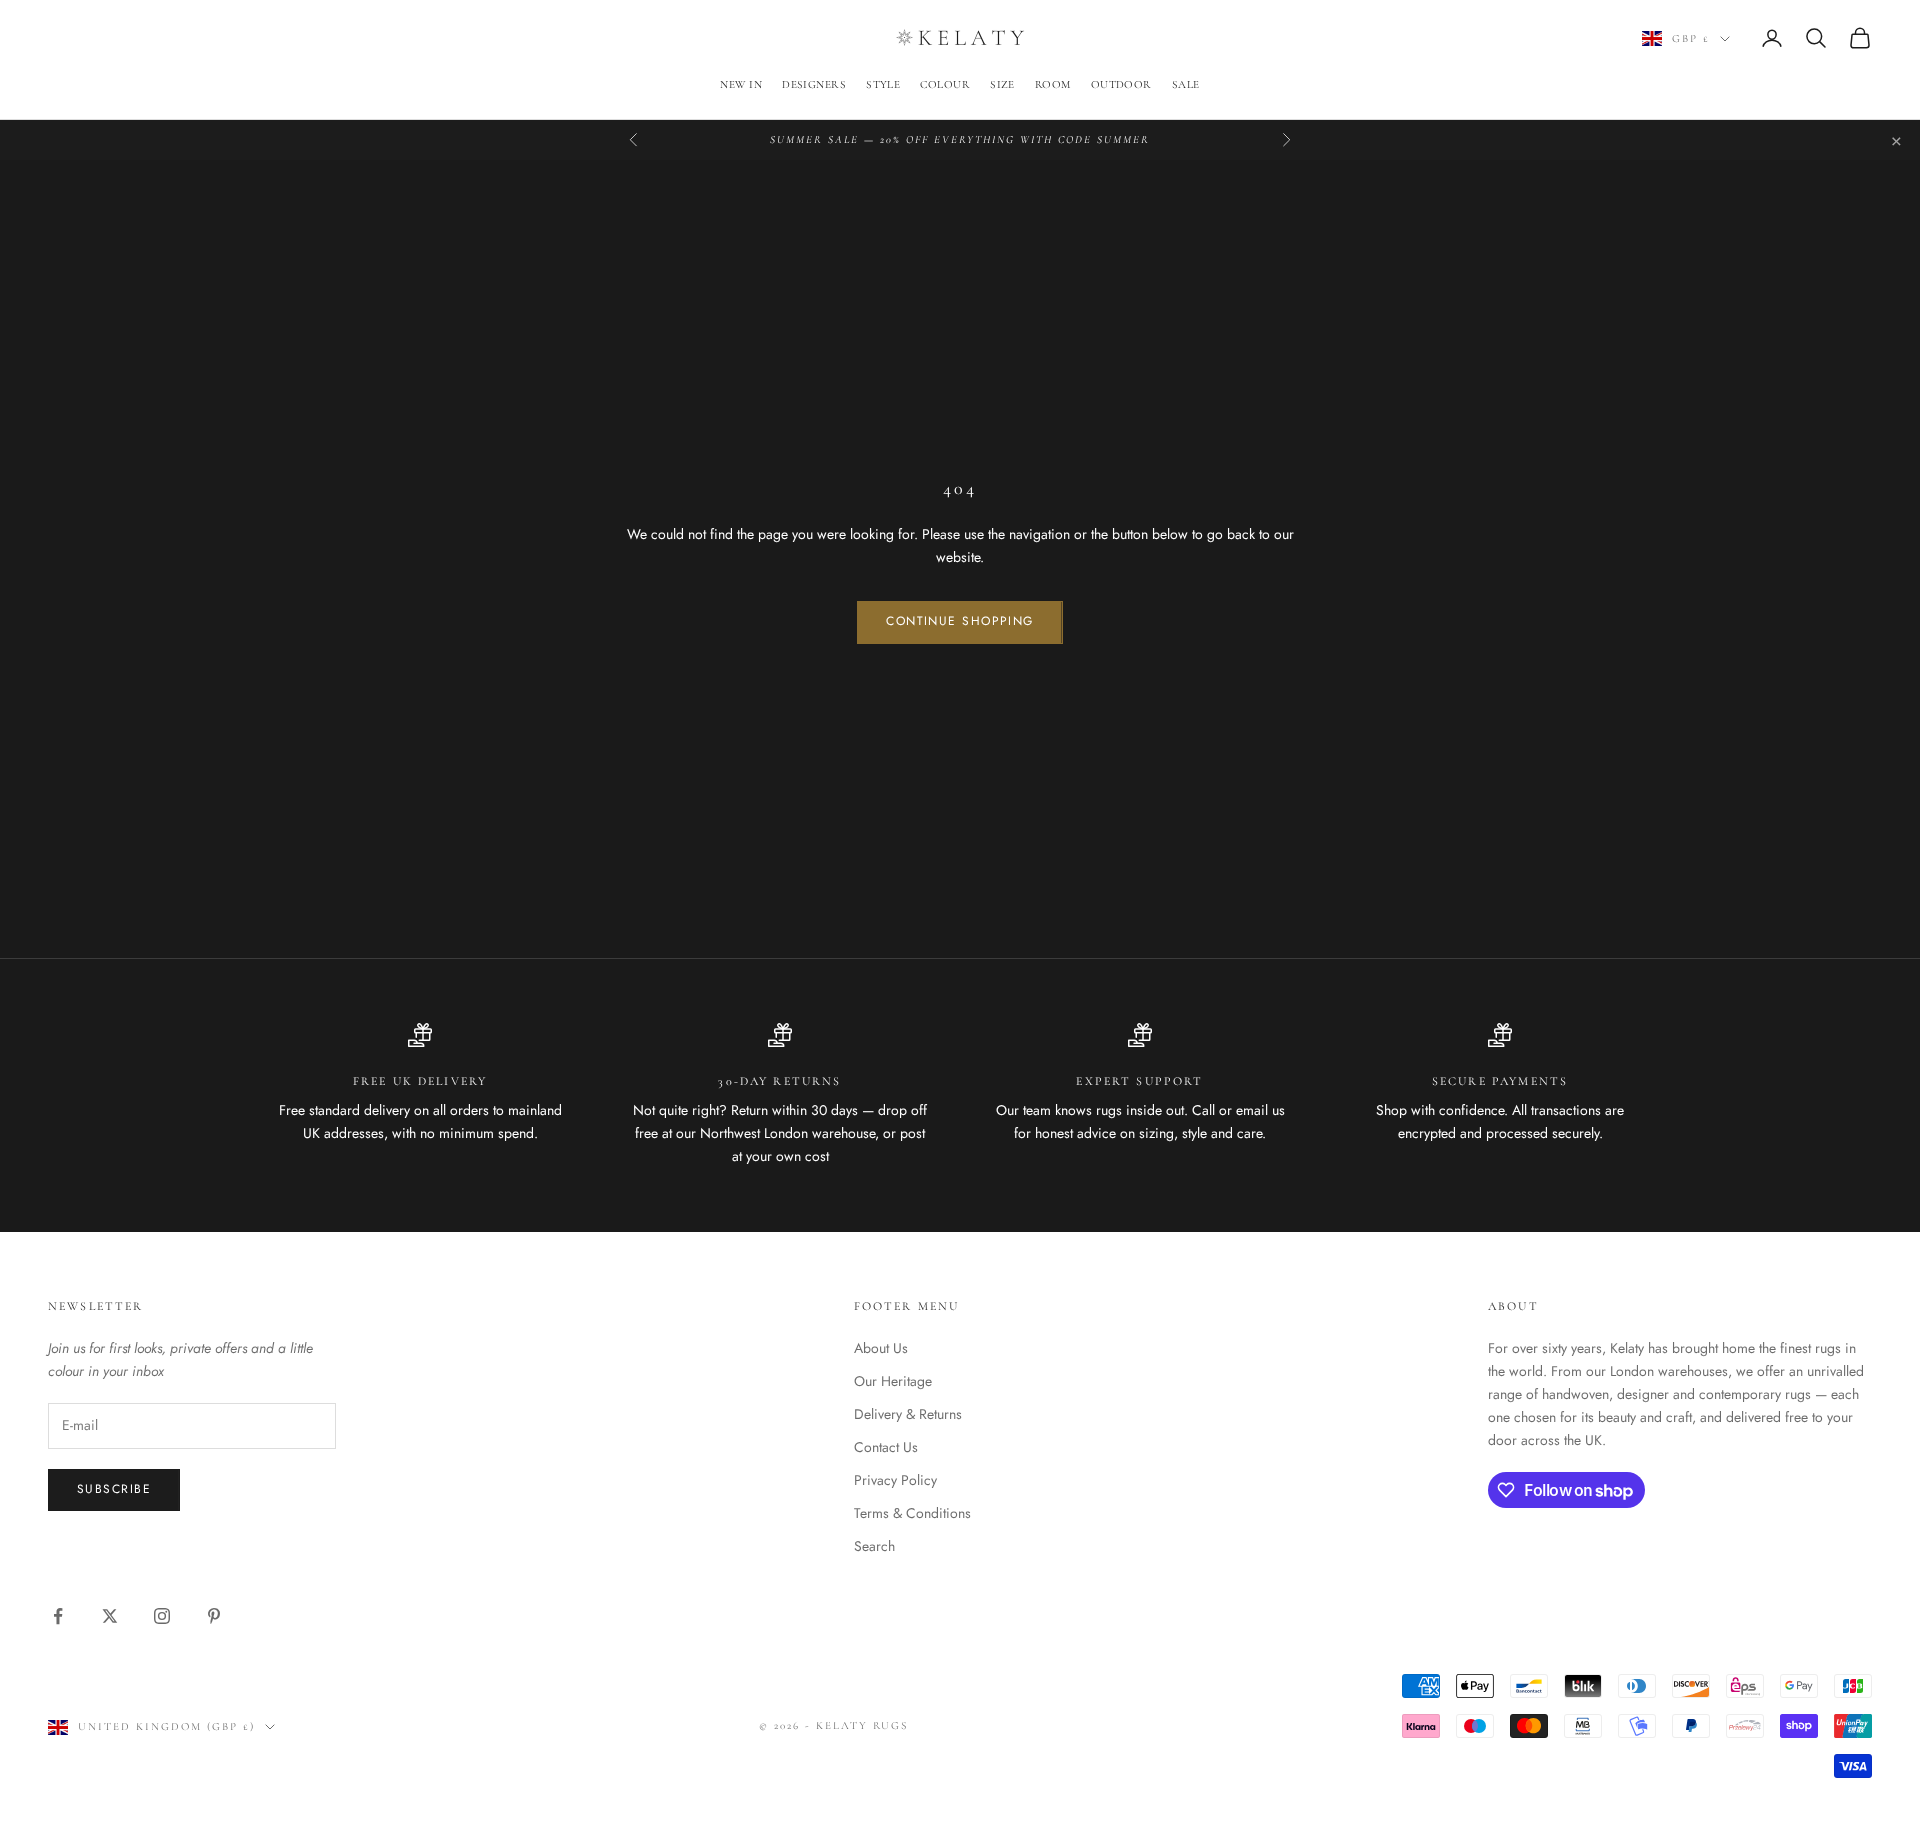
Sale (1186, 84)
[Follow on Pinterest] (214, 1616)
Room (1053, 84)
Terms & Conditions (912, 1513)
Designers (814, 84)
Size (1002, 84)
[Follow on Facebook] (58, 1616)
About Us (881, 1348)
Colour (945, 84)
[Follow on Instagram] (162, 1616)
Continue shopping (959, 621)
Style (883, 84)
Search (874, 1546)
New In (741, 84)
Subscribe (114, 1489)
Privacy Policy (895, 1480)
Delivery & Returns (908, 1414)
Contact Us (886, 1447)
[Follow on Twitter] (110, 1616)
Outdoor (1121, 84)
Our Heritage (893, 1381)
